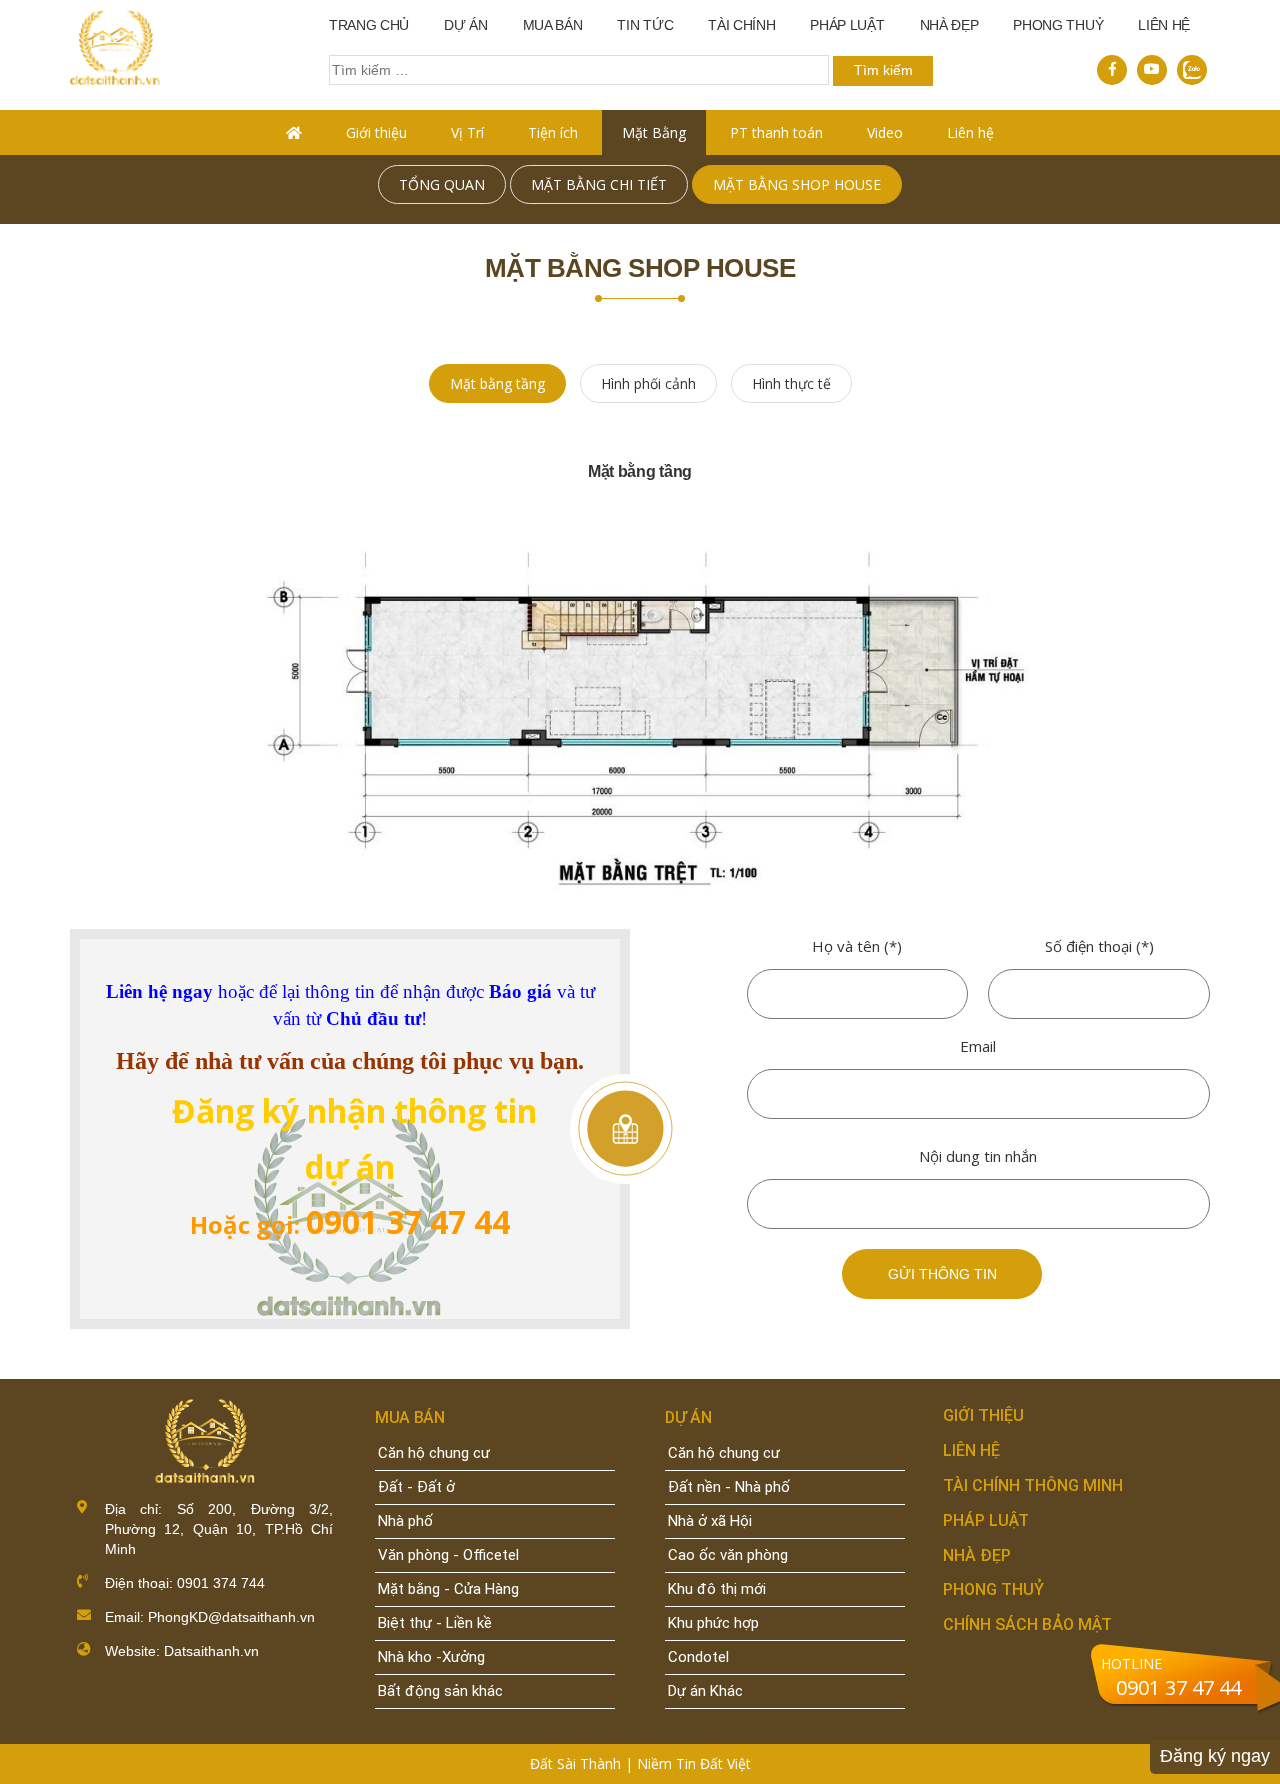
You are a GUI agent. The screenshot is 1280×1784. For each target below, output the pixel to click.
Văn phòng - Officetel (448, 1555)
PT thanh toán (776, 132)
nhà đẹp (949, 25)
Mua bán (553, 25)
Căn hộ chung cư (434, 1453)
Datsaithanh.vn (211, 1651)
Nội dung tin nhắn (978, 1156)
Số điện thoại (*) (1099, 946)
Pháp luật (847, 25)
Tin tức (645, 25)
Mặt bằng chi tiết (599, 184)
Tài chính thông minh (1033, 1485)
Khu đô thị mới (717, 1589)
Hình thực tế (791, 383)
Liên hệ (1164, 25)
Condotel (698, 1657)
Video (885, 132)
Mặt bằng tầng (497, 383)
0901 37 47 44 (1178, 1687)
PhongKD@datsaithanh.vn (231, 1617)
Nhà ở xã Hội (710, 1521)
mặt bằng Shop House (797, 184)
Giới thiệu (376, 132)
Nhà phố (405, 1521)
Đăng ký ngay (1215, 1756)
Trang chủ (369, 25)
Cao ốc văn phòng (728, 1555)
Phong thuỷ (1058, 25)
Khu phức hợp (713, 1623)
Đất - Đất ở (416, 1487)
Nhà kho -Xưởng (431, 1657)
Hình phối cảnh (648, 383)
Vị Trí (467, 132)
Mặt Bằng (654, 132)
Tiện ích (553, 132)
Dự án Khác (705, 1691)
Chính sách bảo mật (1027, 1624)
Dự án (465, 25)
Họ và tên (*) (857, 946)
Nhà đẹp (977, 1555)
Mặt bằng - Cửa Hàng (448, 1589)
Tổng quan (442, 184)
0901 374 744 (219, 1583)
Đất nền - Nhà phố (729, 1487)
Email (978, 1046)
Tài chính (741, 25)
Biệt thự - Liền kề (435, 1623)
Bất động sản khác (440, 1691)
